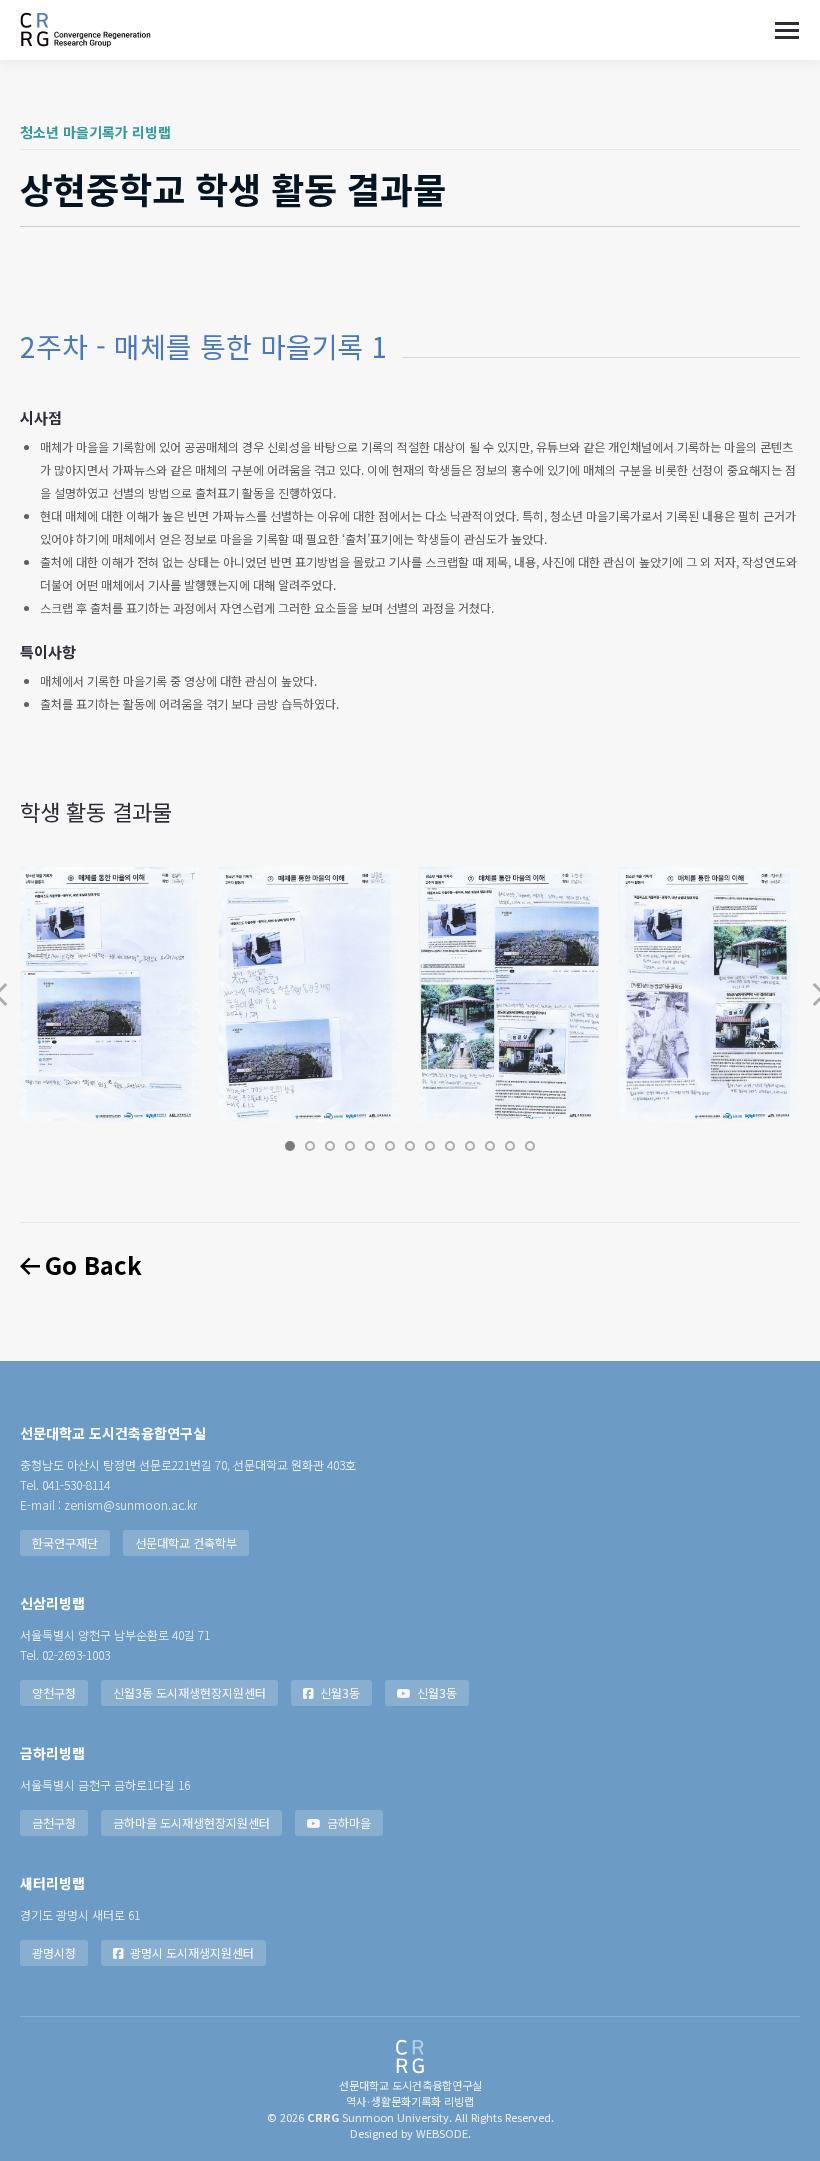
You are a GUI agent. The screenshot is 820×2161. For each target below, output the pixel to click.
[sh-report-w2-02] (309, 994)
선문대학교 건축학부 (186, 1542)
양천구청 (54, 1692)
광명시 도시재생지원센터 (192, 1952)
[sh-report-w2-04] (709, 994)
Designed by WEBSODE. (410, 2133)
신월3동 (340, 1692)
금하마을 (349, 1822)
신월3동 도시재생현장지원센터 (189, 1692)
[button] (290, 1146)
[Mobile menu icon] (787, 30)
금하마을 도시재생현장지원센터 (191, 1822)
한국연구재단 (65, 1542)
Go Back (91, 1264)
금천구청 (54, 1822)
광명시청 (54, 1952)
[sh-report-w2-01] (109, 994)
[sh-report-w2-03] (509, 994)
